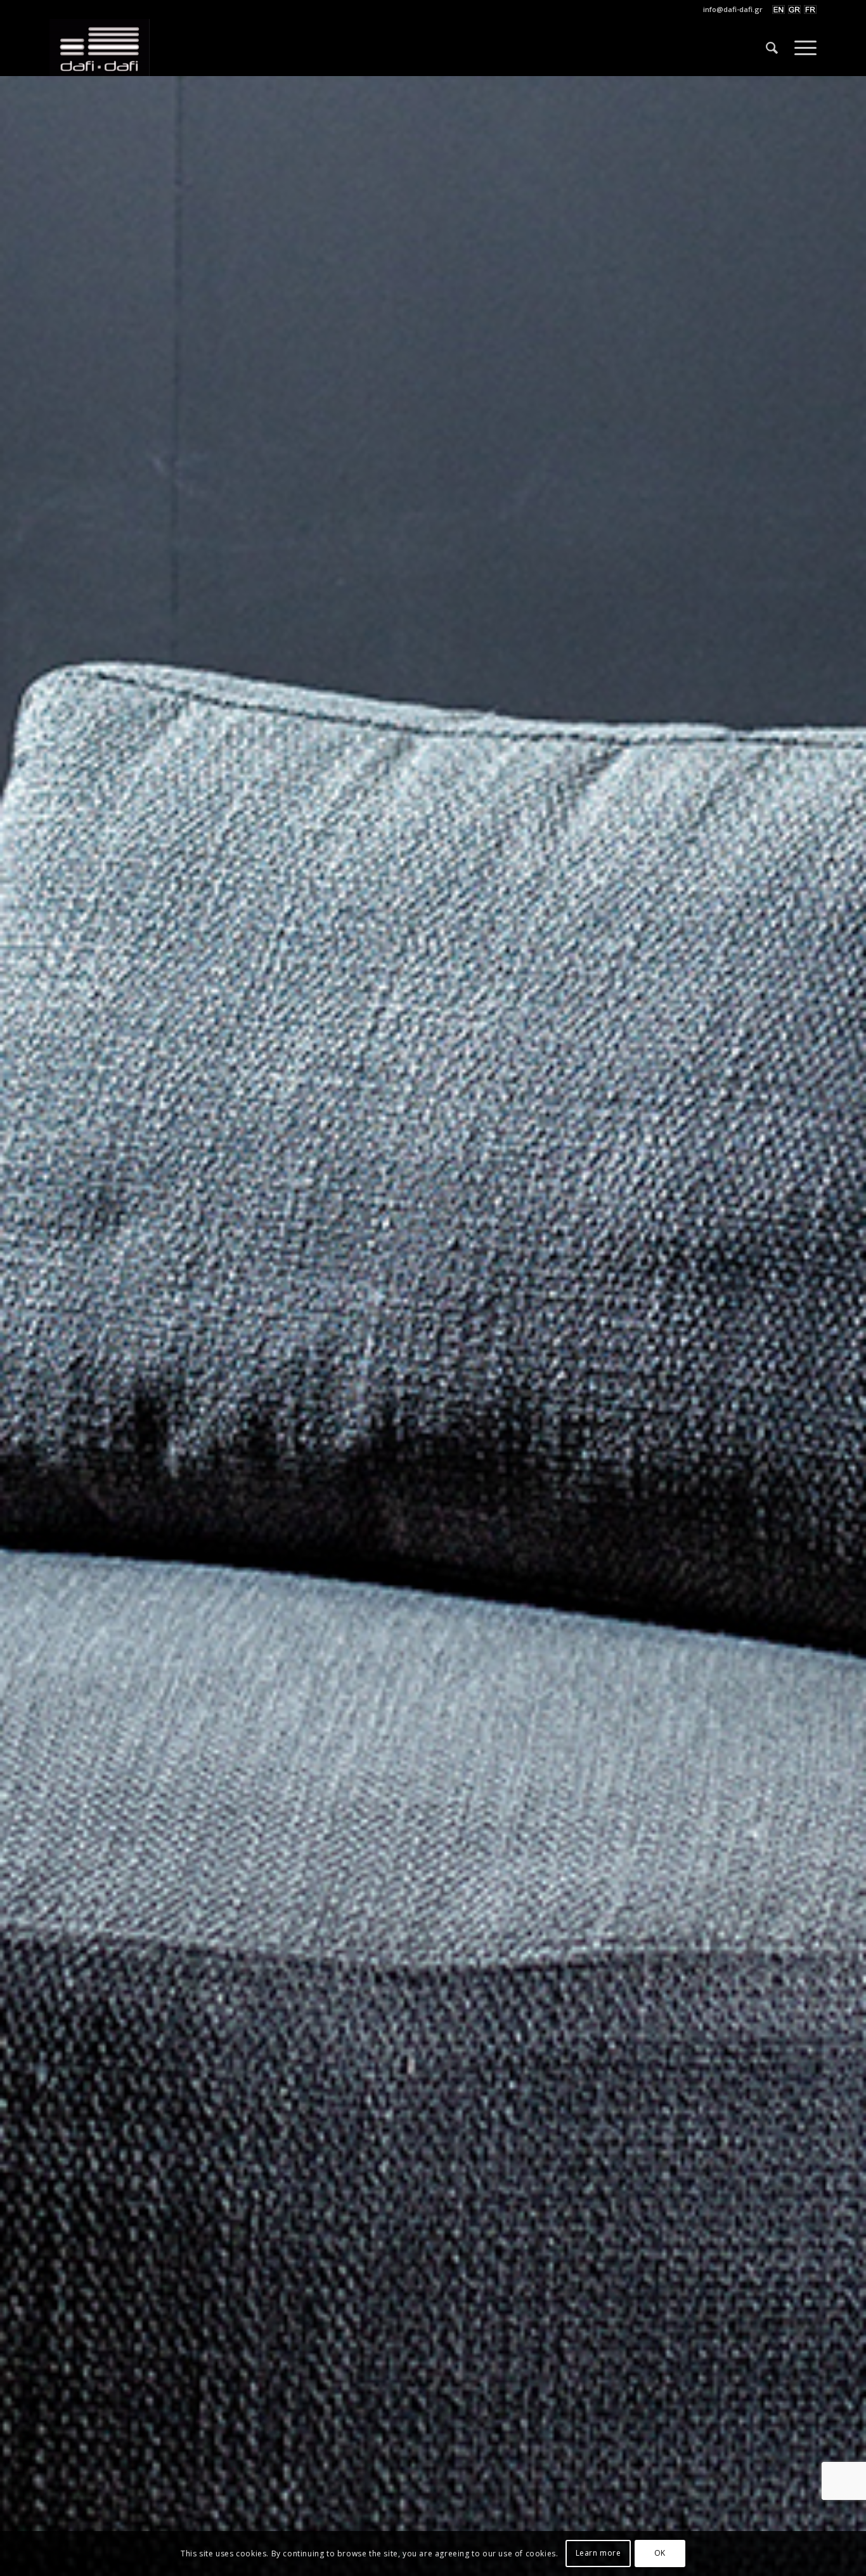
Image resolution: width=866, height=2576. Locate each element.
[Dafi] (100, 48)
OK (660, 2553)
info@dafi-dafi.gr (733, 9)
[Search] (772, 48)
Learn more (598, 2553)
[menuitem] (730, 10)
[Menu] (801, 48)
